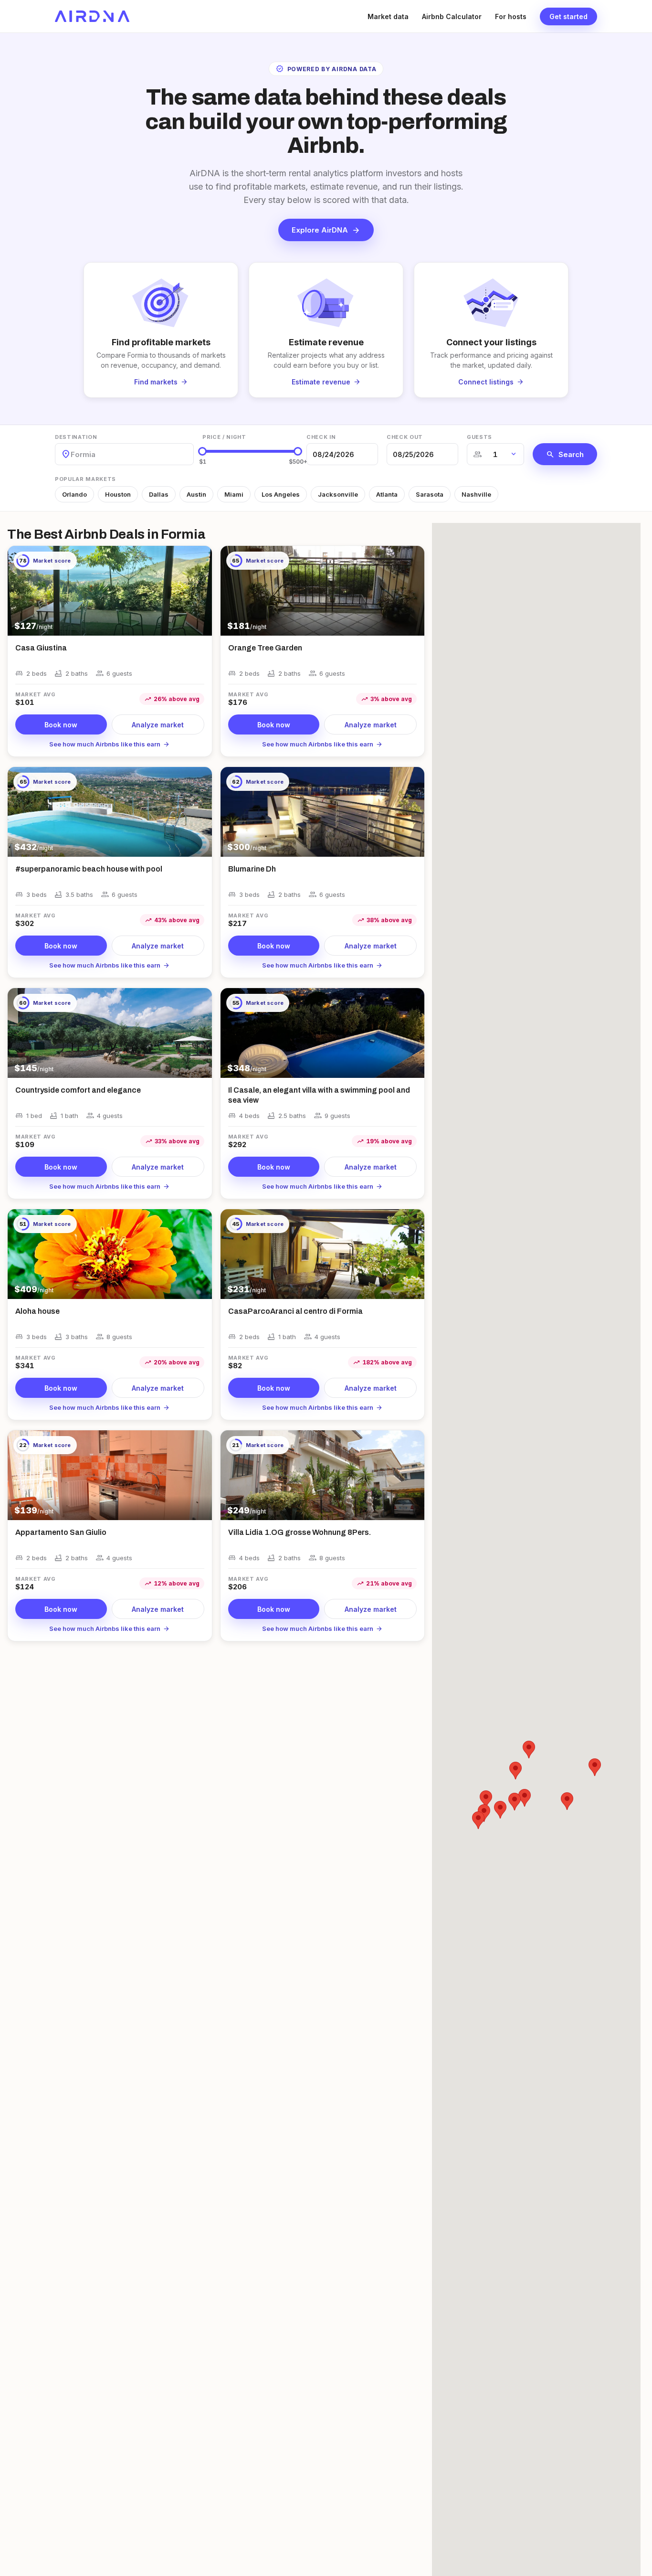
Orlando (74, 494)
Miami (234, 494)
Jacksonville (338, 494)
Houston (118, 494)
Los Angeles (281, 494)
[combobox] (72, 454)
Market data (388, 16)
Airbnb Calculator (452, 16)
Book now (61, 725)
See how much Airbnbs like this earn (110, 744)
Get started (568, 16)
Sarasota (430, 494)
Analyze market (158, 725)
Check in (321, 437)
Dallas (159, 494)
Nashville (476, 494)
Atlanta (387, 494)
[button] (529, 1750)
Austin (196, 494)
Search (565, 454)
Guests (479, 437)
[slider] (202, 451)
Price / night (224, 437)
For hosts (511, 16)
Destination (76, 437)
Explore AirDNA (326, 230)
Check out (405, 437)
